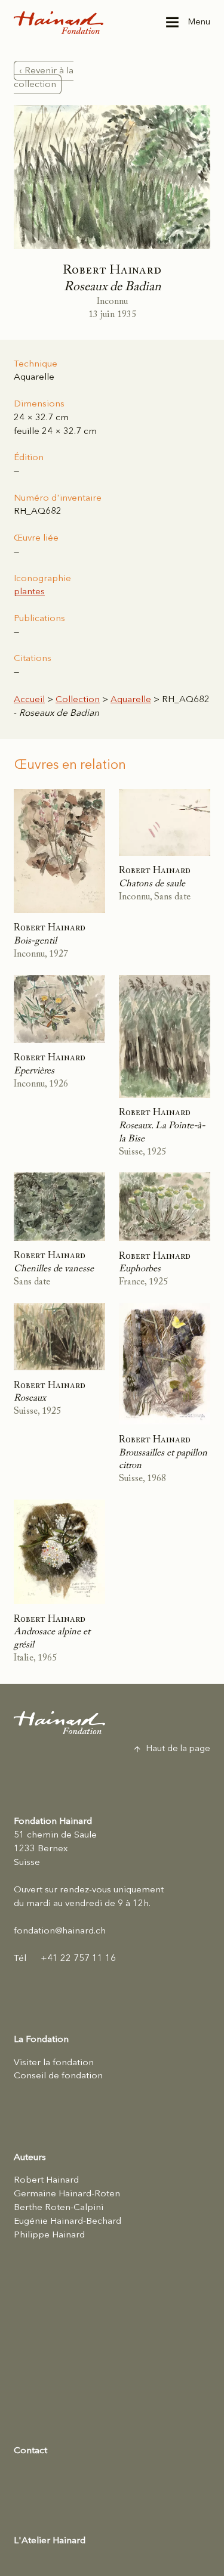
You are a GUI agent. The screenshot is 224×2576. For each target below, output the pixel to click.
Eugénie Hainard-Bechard (67, 2221)
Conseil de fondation (58, 2076)
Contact (30, 2451)
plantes (29, 592)
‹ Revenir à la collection (44, 77)
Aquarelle (131, 700)
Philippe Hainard (49, 2235)
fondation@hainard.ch (60, 1931)
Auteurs (30, 2158)
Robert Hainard (46, 2180)
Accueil (29, 700)
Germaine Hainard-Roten (67, 2194)
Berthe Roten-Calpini (59, 2208)
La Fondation (41, 2040)
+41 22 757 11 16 (65, 1959)
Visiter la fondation (54, 2063)
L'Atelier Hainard (50, 2541)
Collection (78, 700)
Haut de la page (178, 1749)
